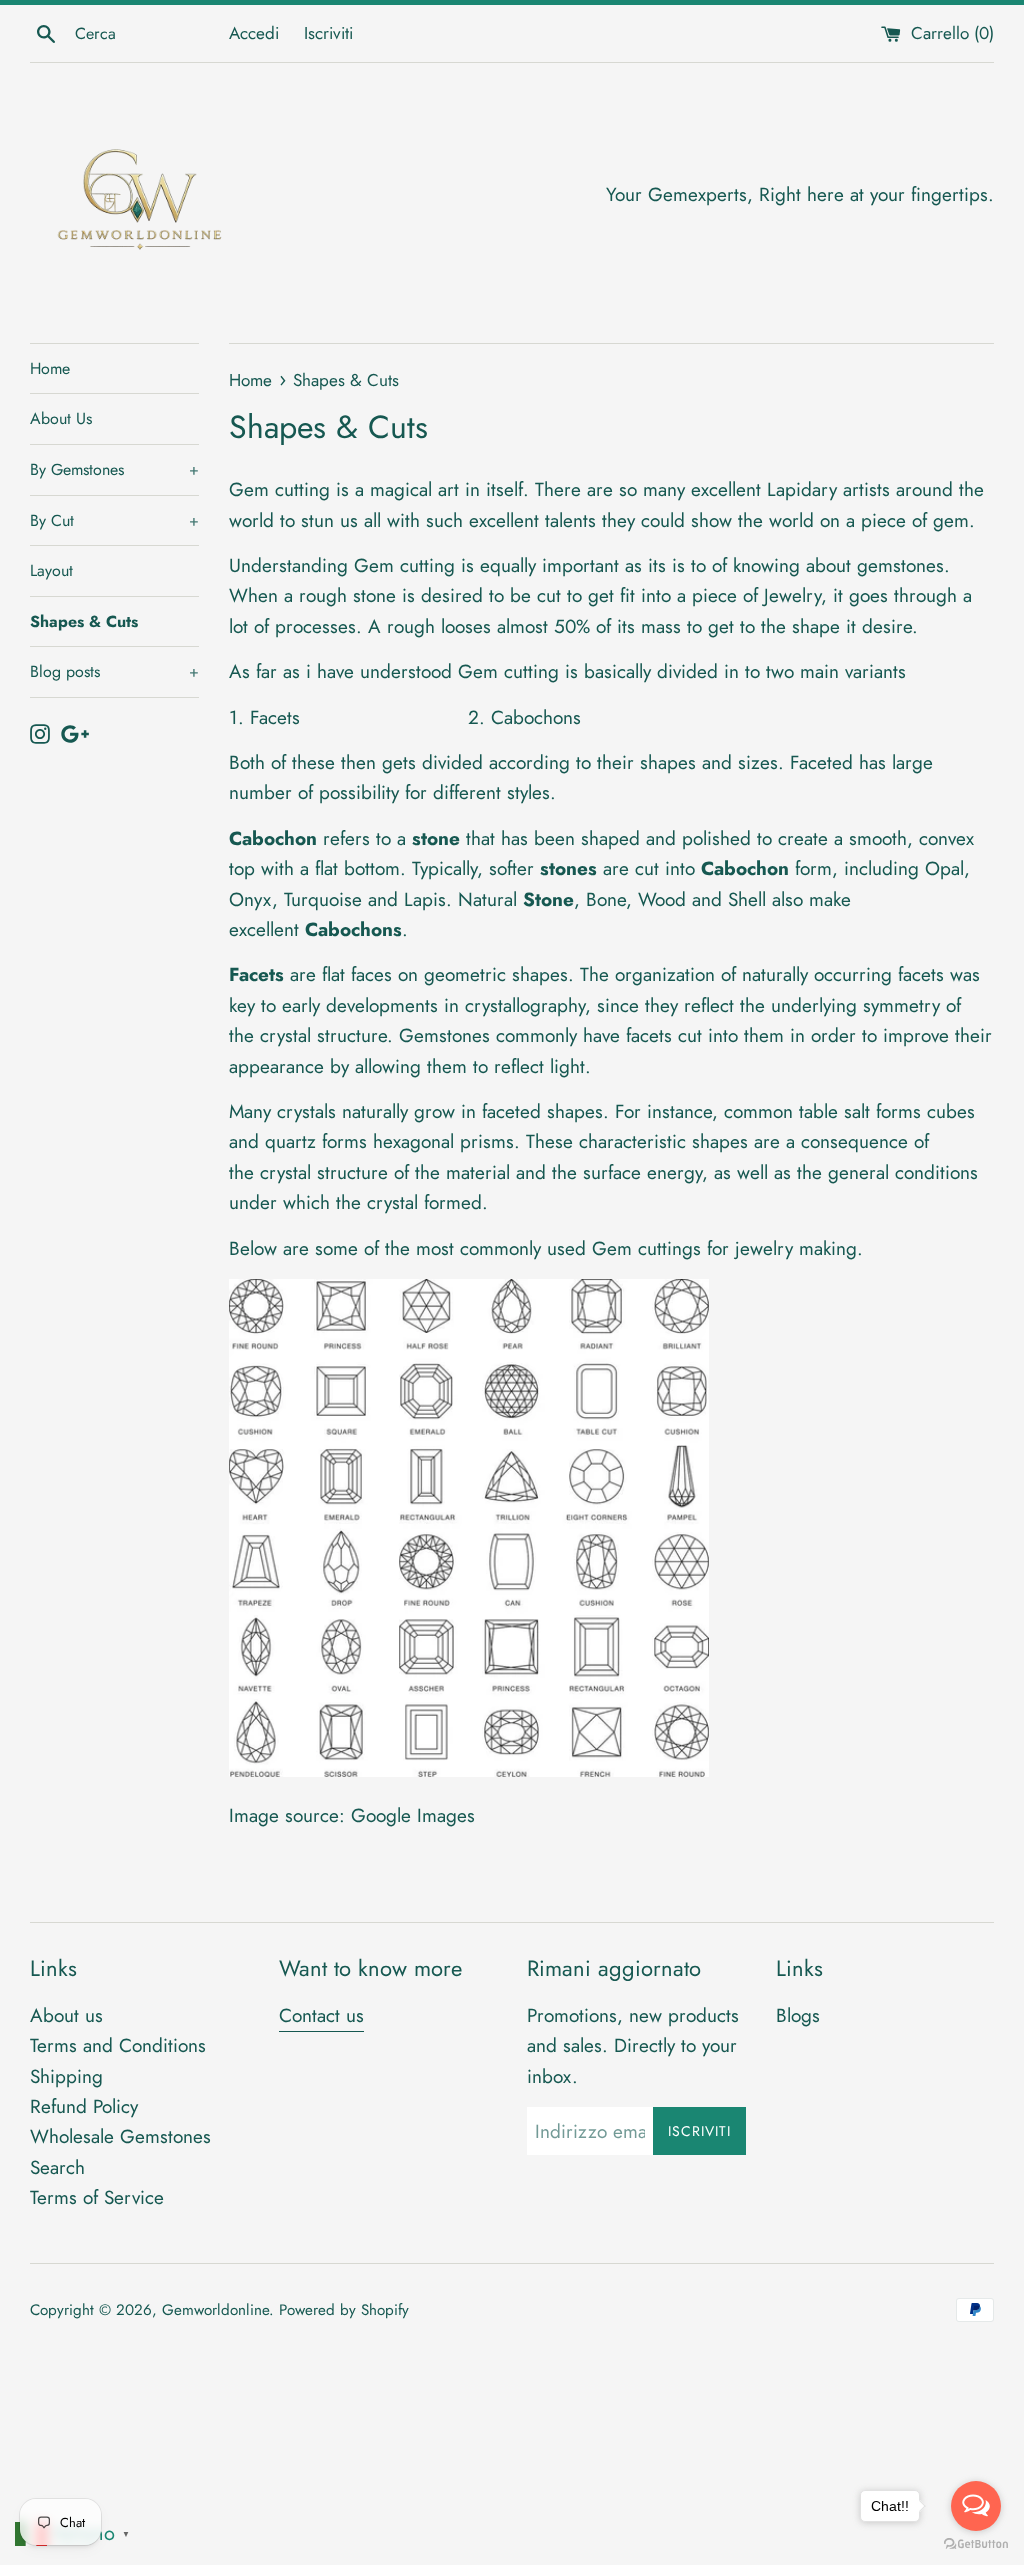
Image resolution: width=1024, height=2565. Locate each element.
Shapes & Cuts (84, 621)
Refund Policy (84, 2106)
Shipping (66, 2076)
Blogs (798, 2015)
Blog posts (114, 671)
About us (66, 2015)
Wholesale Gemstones (120, 2136)
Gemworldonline (215, 2310)
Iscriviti (328, 33)
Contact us (321, 2015)
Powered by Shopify (344, 2310)
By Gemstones (114, 469)
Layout (51, 570)
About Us (61, 418)
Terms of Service (97, 2197)
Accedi (254, 33)
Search (57, 2167)
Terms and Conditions (118, 2045)
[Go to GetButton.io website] (976, 2544)
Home (50, 368)
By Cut (114, 520)
